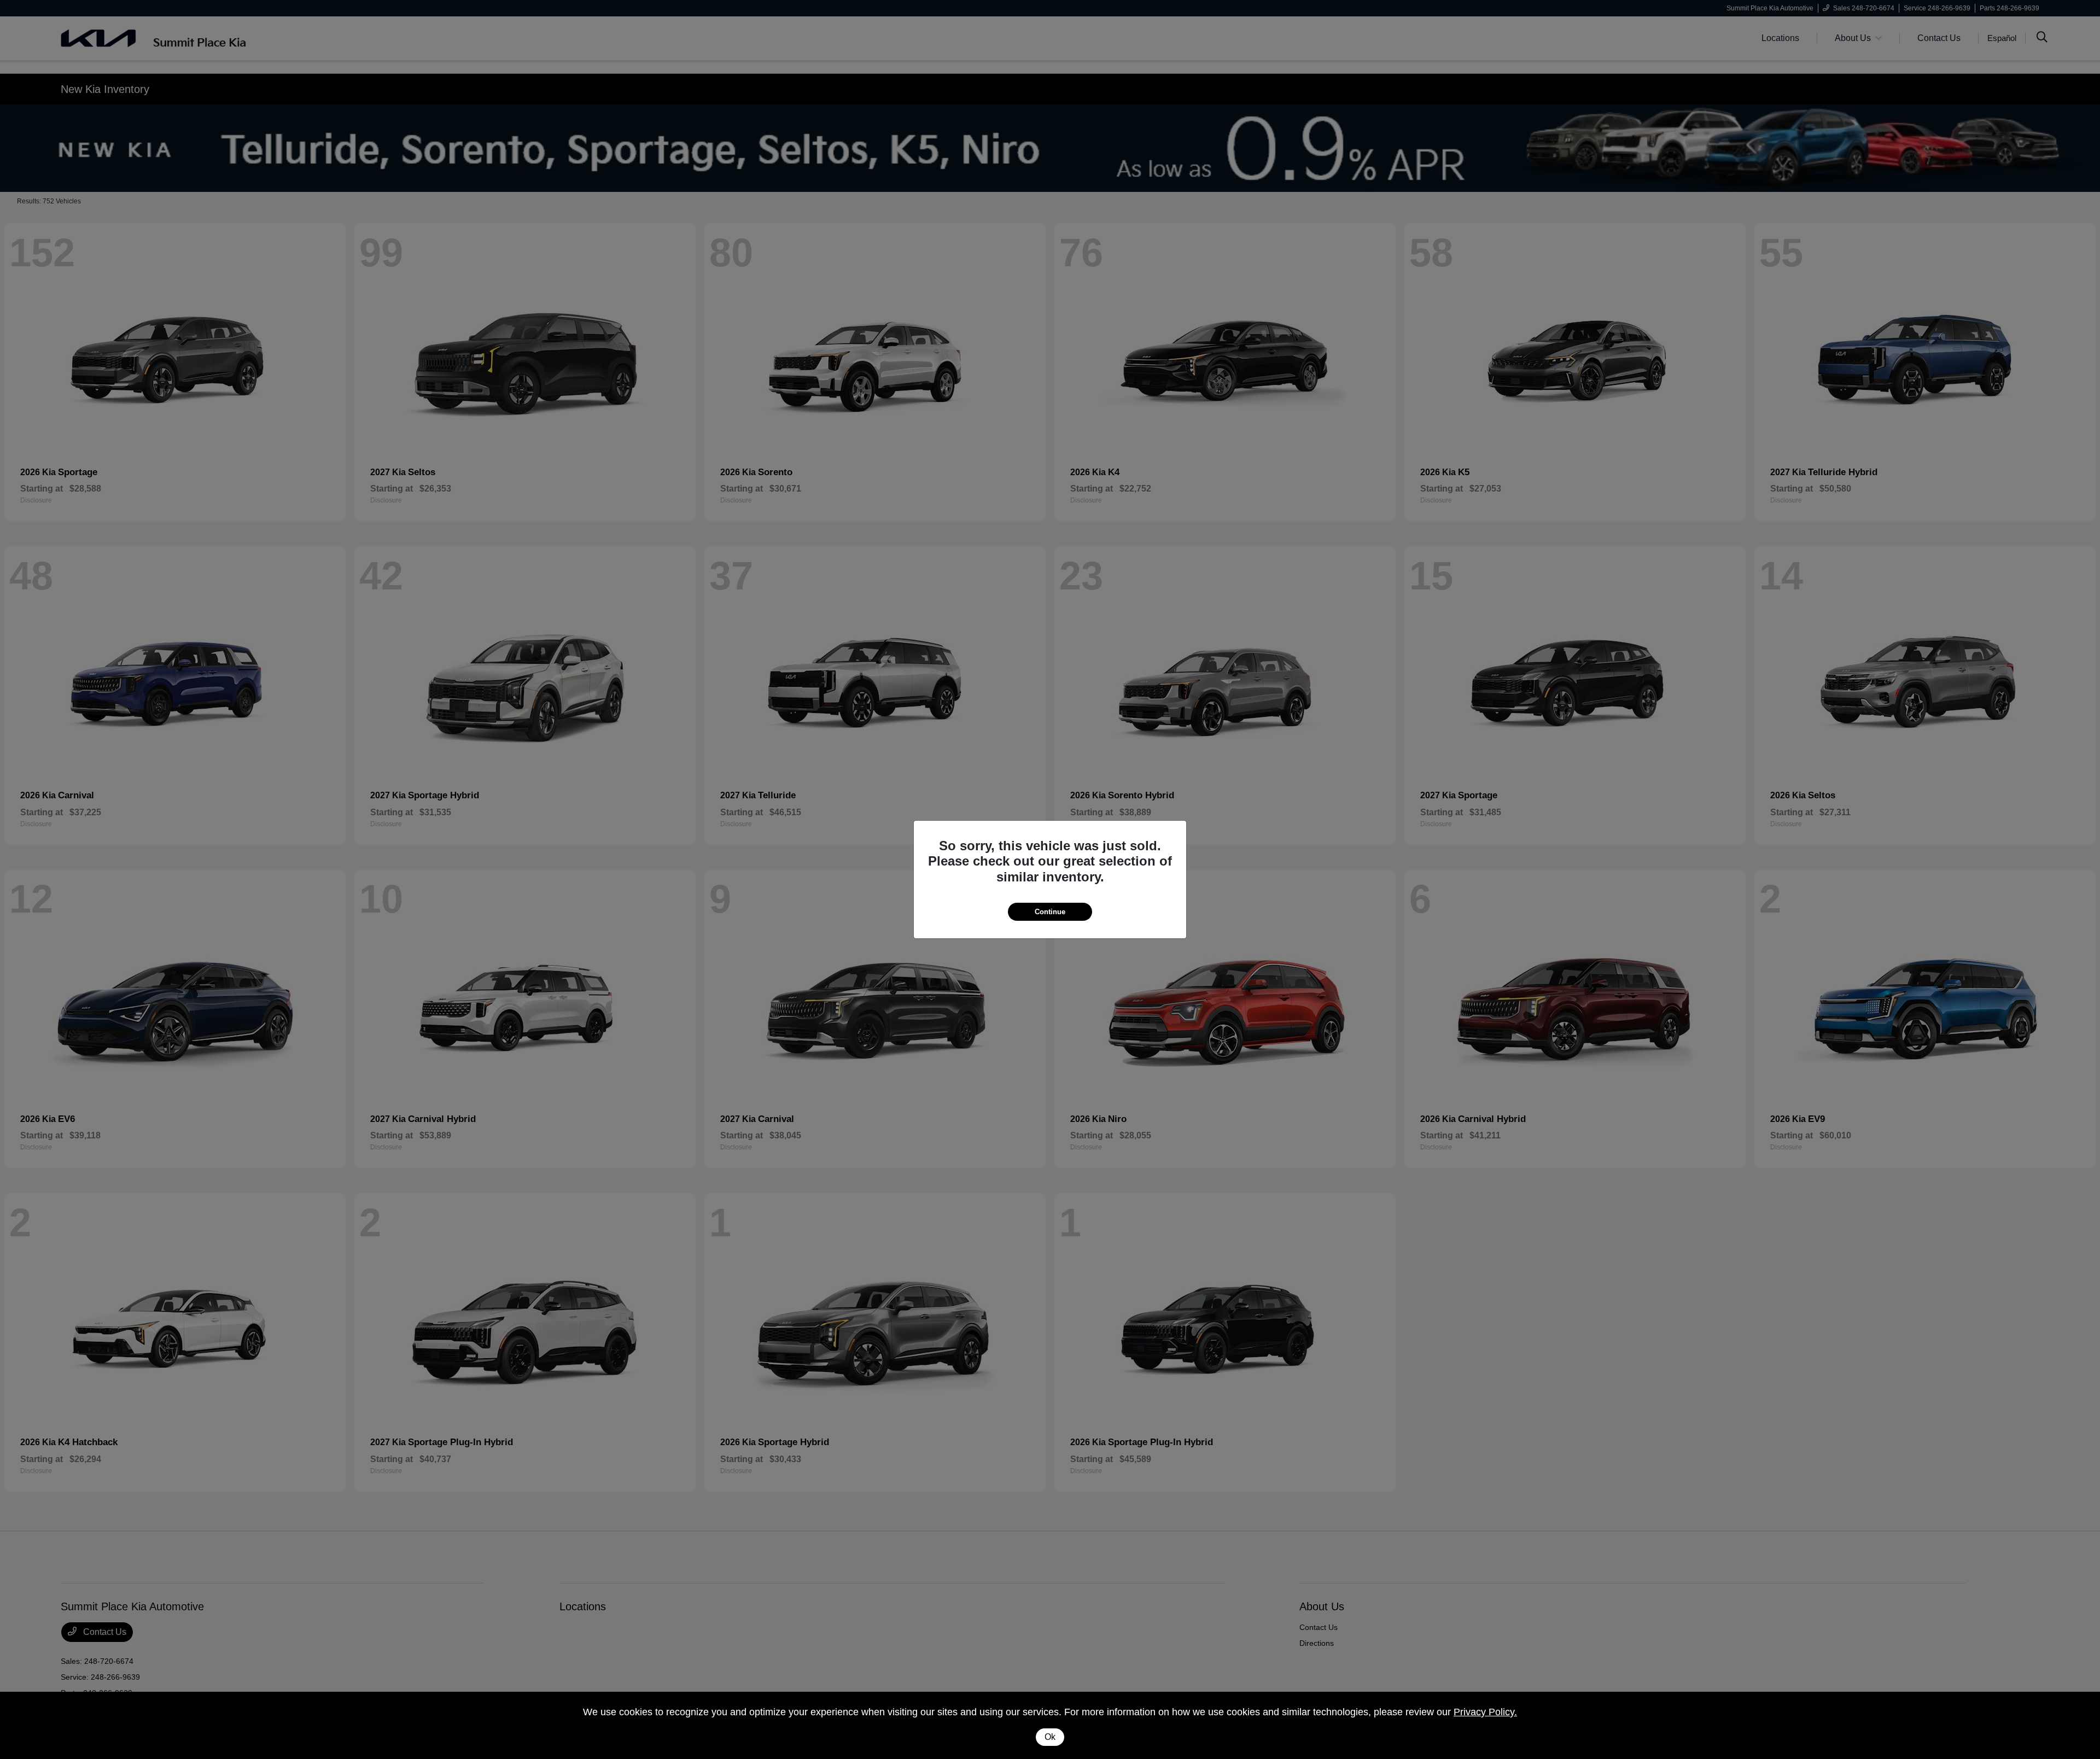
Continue (1050, 912)
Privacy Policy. (1485, 1712)
